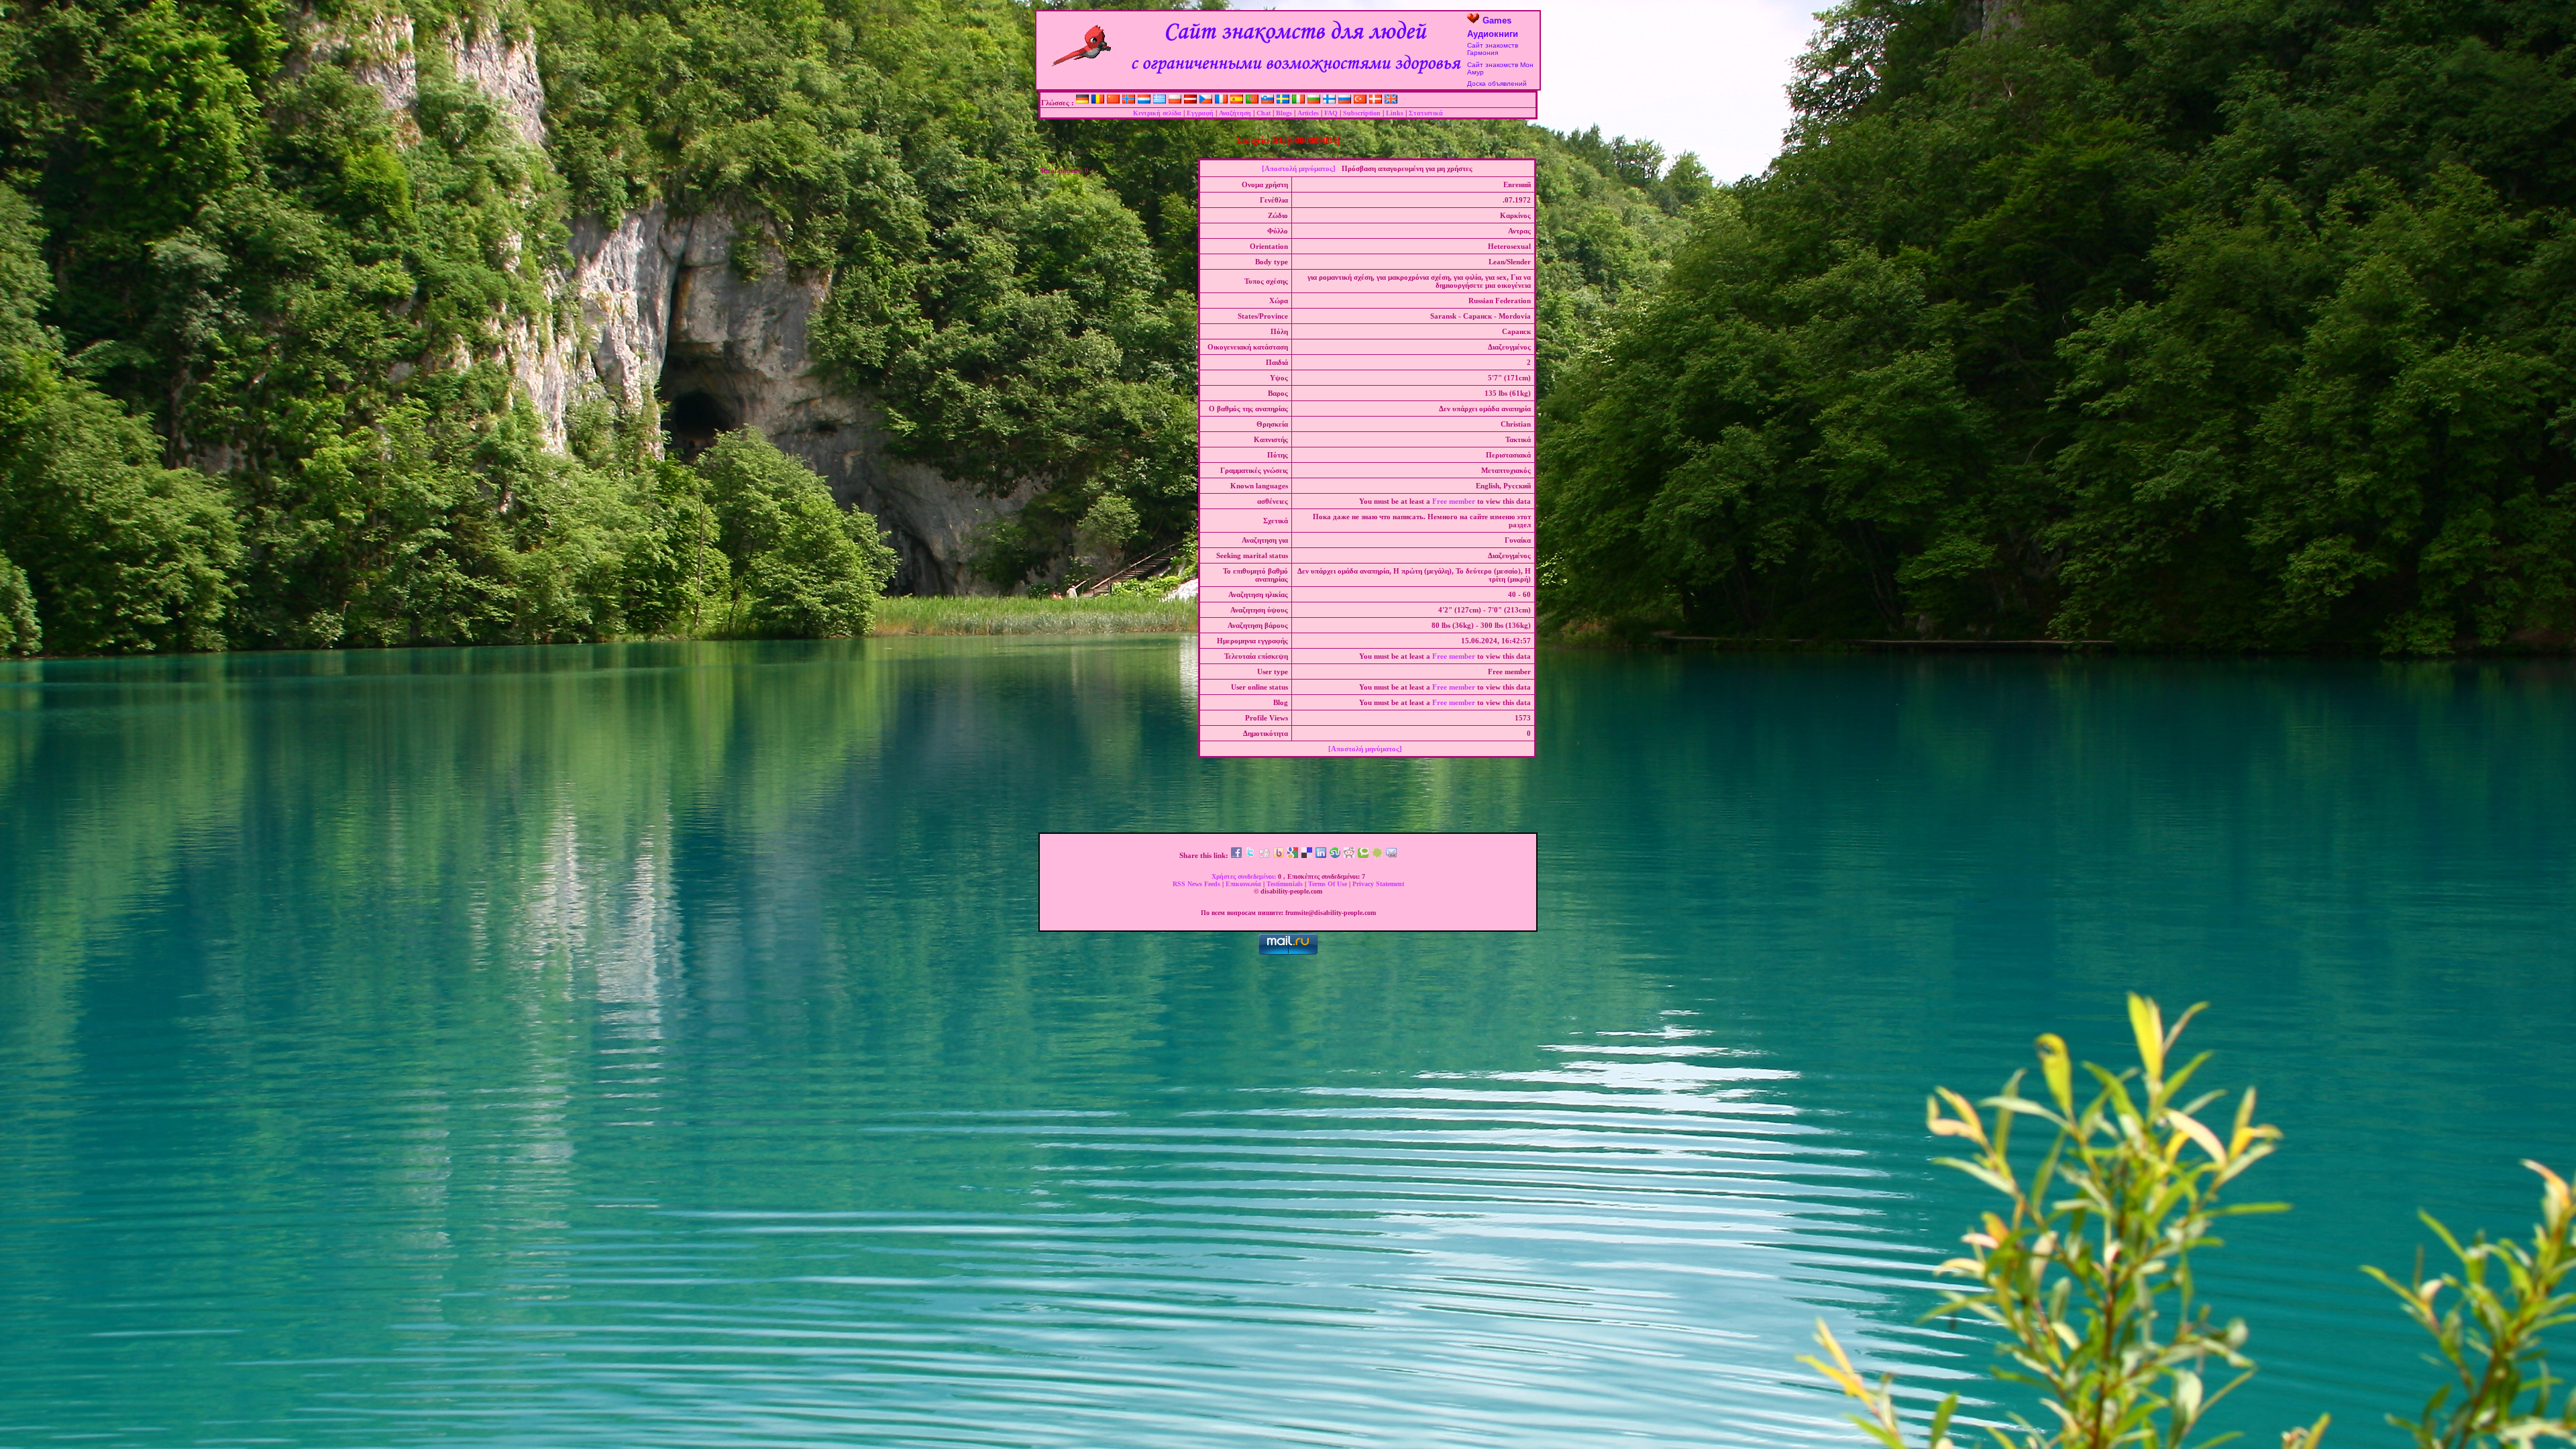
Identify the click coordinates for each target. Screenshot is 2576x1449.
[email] (1391, 855)
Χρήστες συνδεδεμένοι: (1245, 876)
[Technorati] (1363, 855)
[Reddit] (1349, 855)
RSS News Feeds (1197, 884)
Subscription (1362, 113)
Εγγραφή (1200, 113)
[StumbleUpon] (1335, 855)
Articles (1308, 113)
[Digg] (1265, 855)
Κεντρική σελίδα (1157, 113)
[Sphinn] (1377, 855)
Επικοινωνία (1244, 884)
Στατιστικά (1426, 113)
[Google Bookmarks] (1293, 855)
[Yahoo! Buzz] (1279, 855)
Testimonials (1286, 884)
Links (1395, 113)
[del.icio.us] (1307, 855)
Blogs (1284, 113)
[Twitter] (1250, 855)
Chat (1264, 113)
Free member (1454, 501)
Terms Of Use (1329, 884)
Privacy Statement (1378, 884)
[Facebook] (1236, 855)
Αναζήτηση (1235, 113)
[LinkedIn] (1321, 855)
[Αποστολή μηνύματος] (1299, 168)
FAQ (1331, 113)
